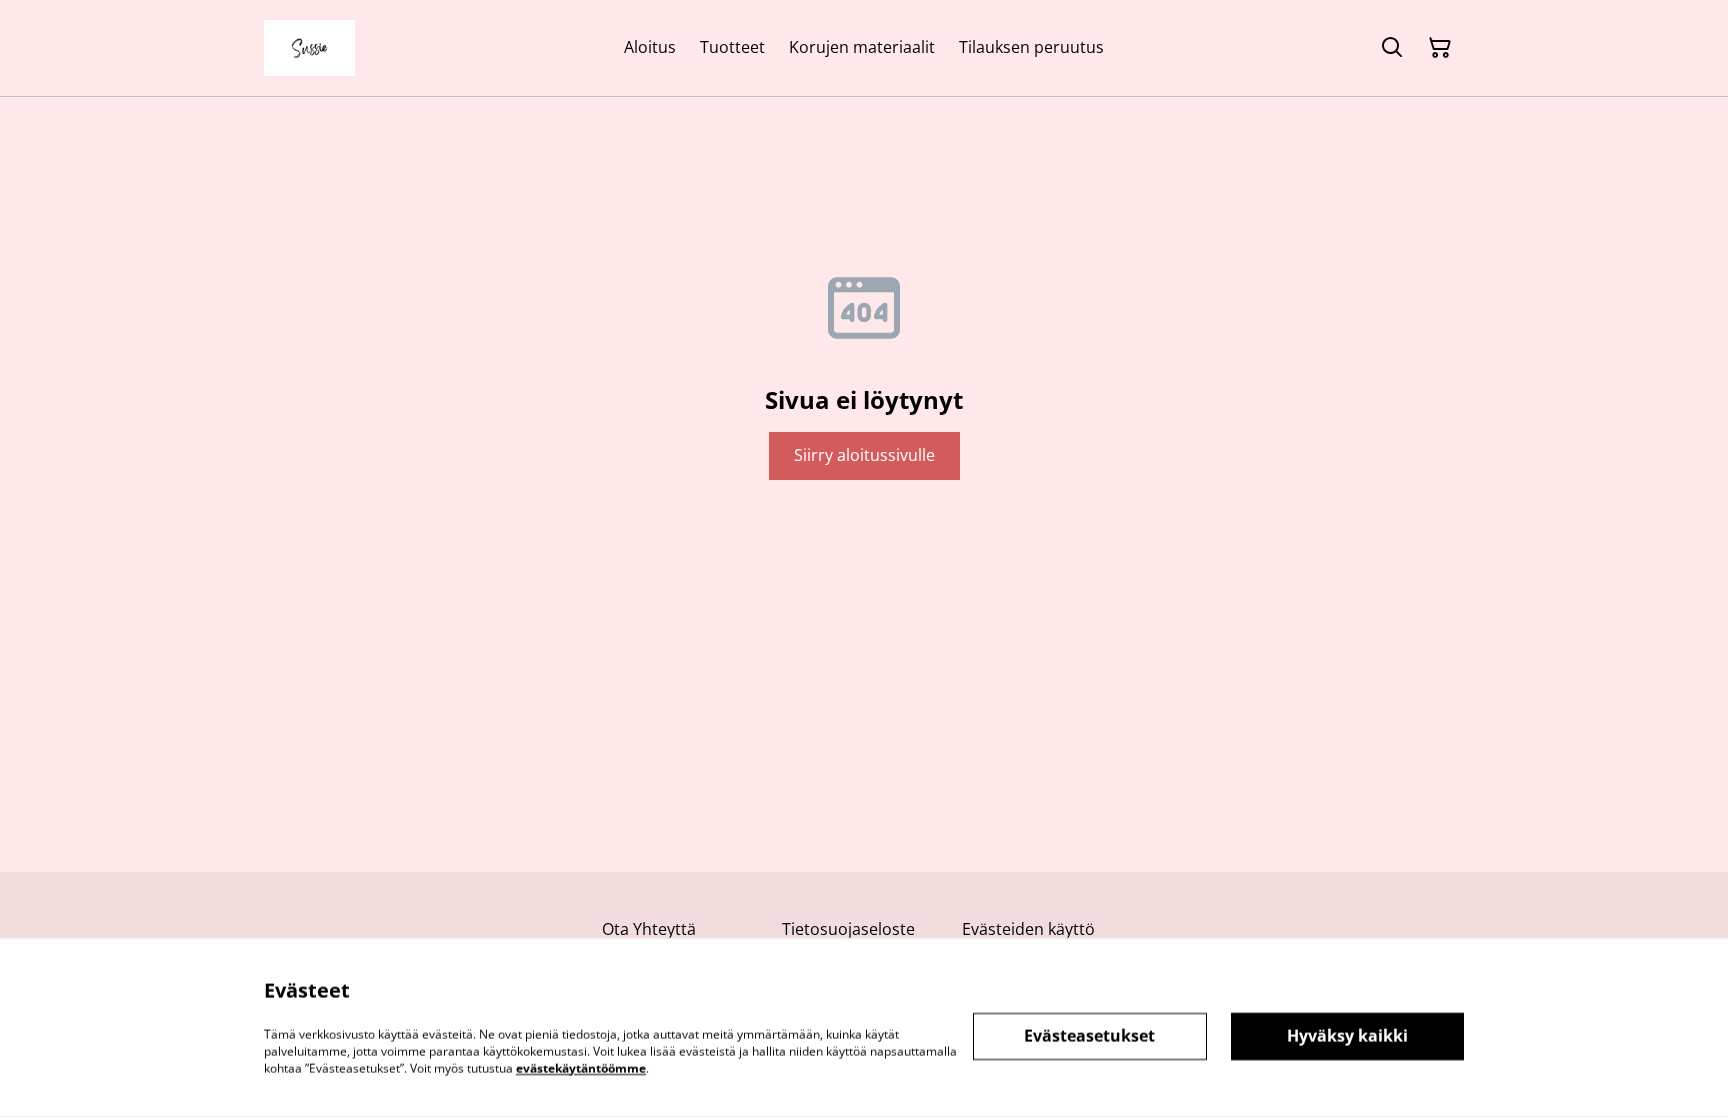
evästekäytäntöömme (581, 1067)
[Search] (1392, 48)
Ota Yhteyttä (649, 929)
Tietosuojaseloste (848, 929)
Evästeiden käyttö (1028, 929)
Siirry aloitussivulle (864, 455)
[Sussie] (309, 48)
